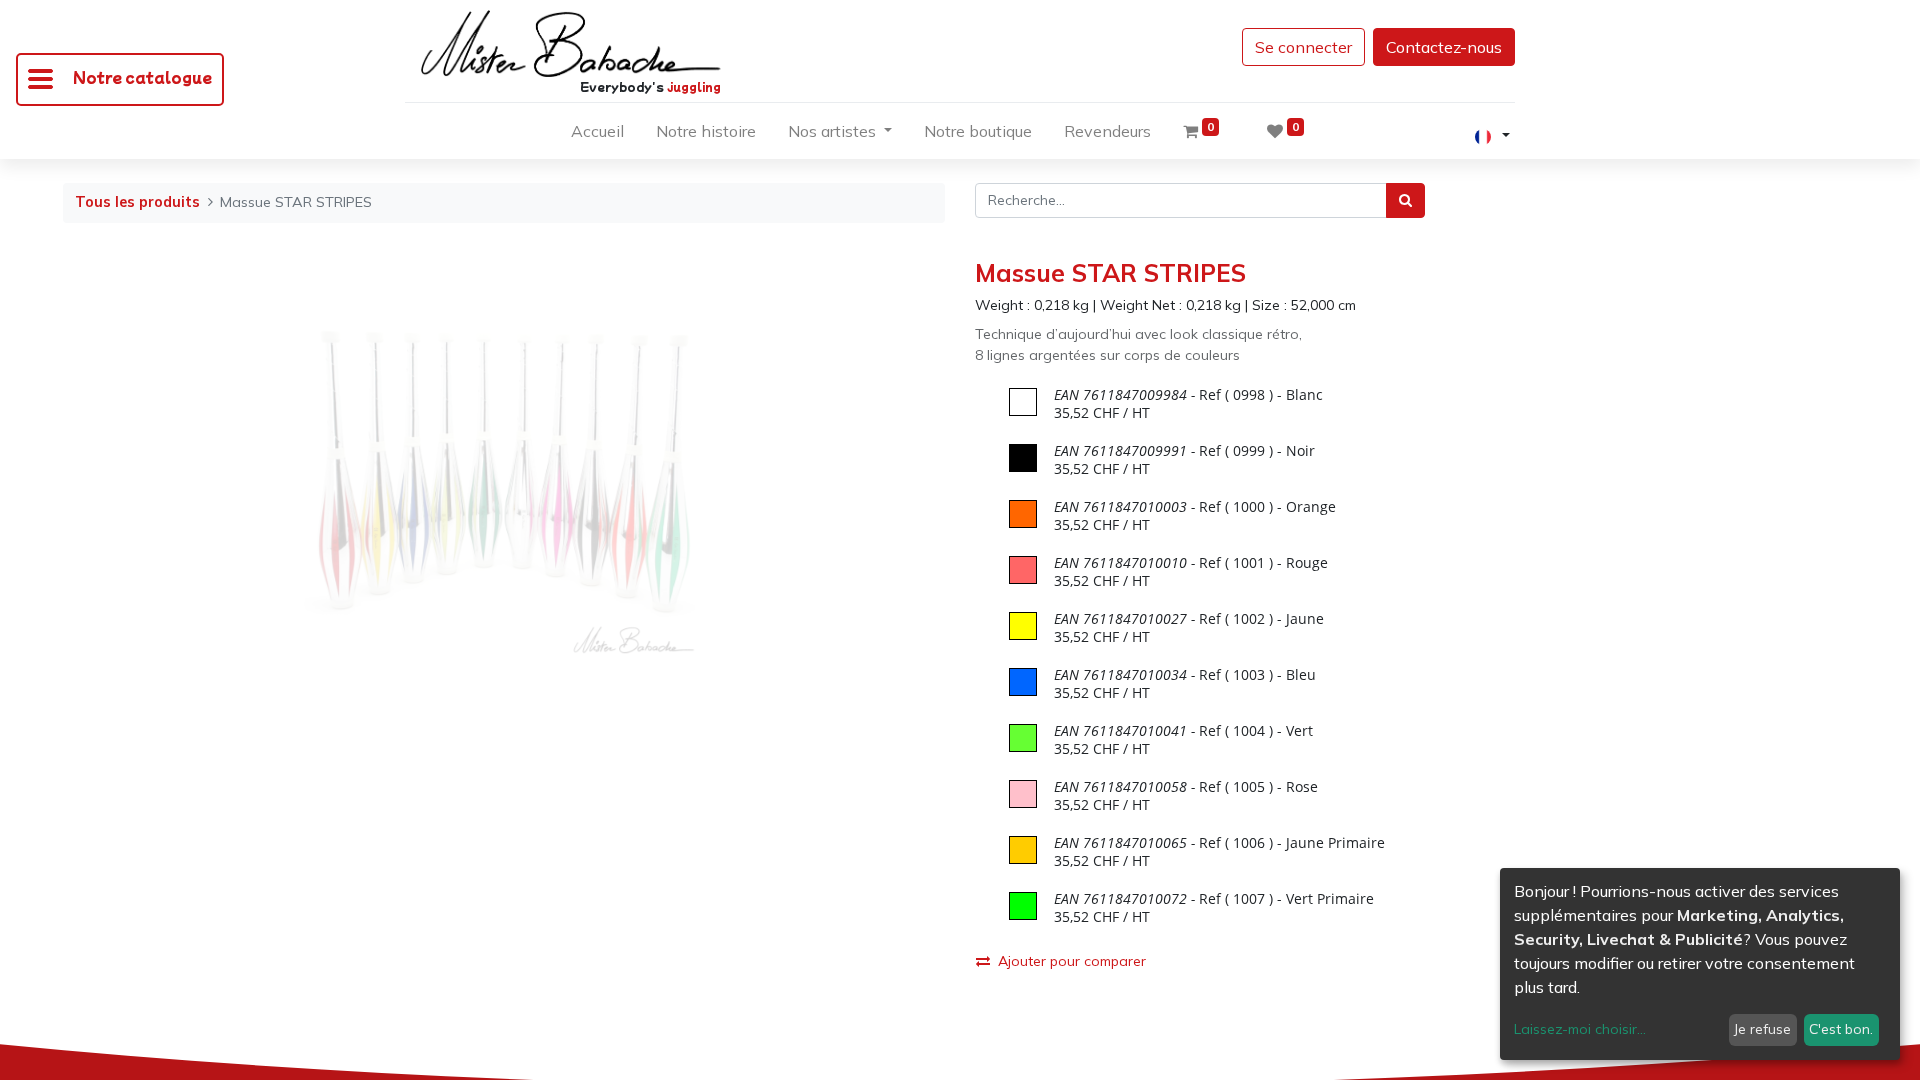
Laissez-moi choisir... (1580, 1029)
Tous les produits (137, 202)
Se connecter (1303, 47)
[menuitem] (597, 135)
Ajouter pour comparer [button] (1072, 961)
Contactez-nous (1444, 47)
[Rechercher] (1405, 200)
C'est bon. (1841, 1029)
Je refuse (1762, 1029)
